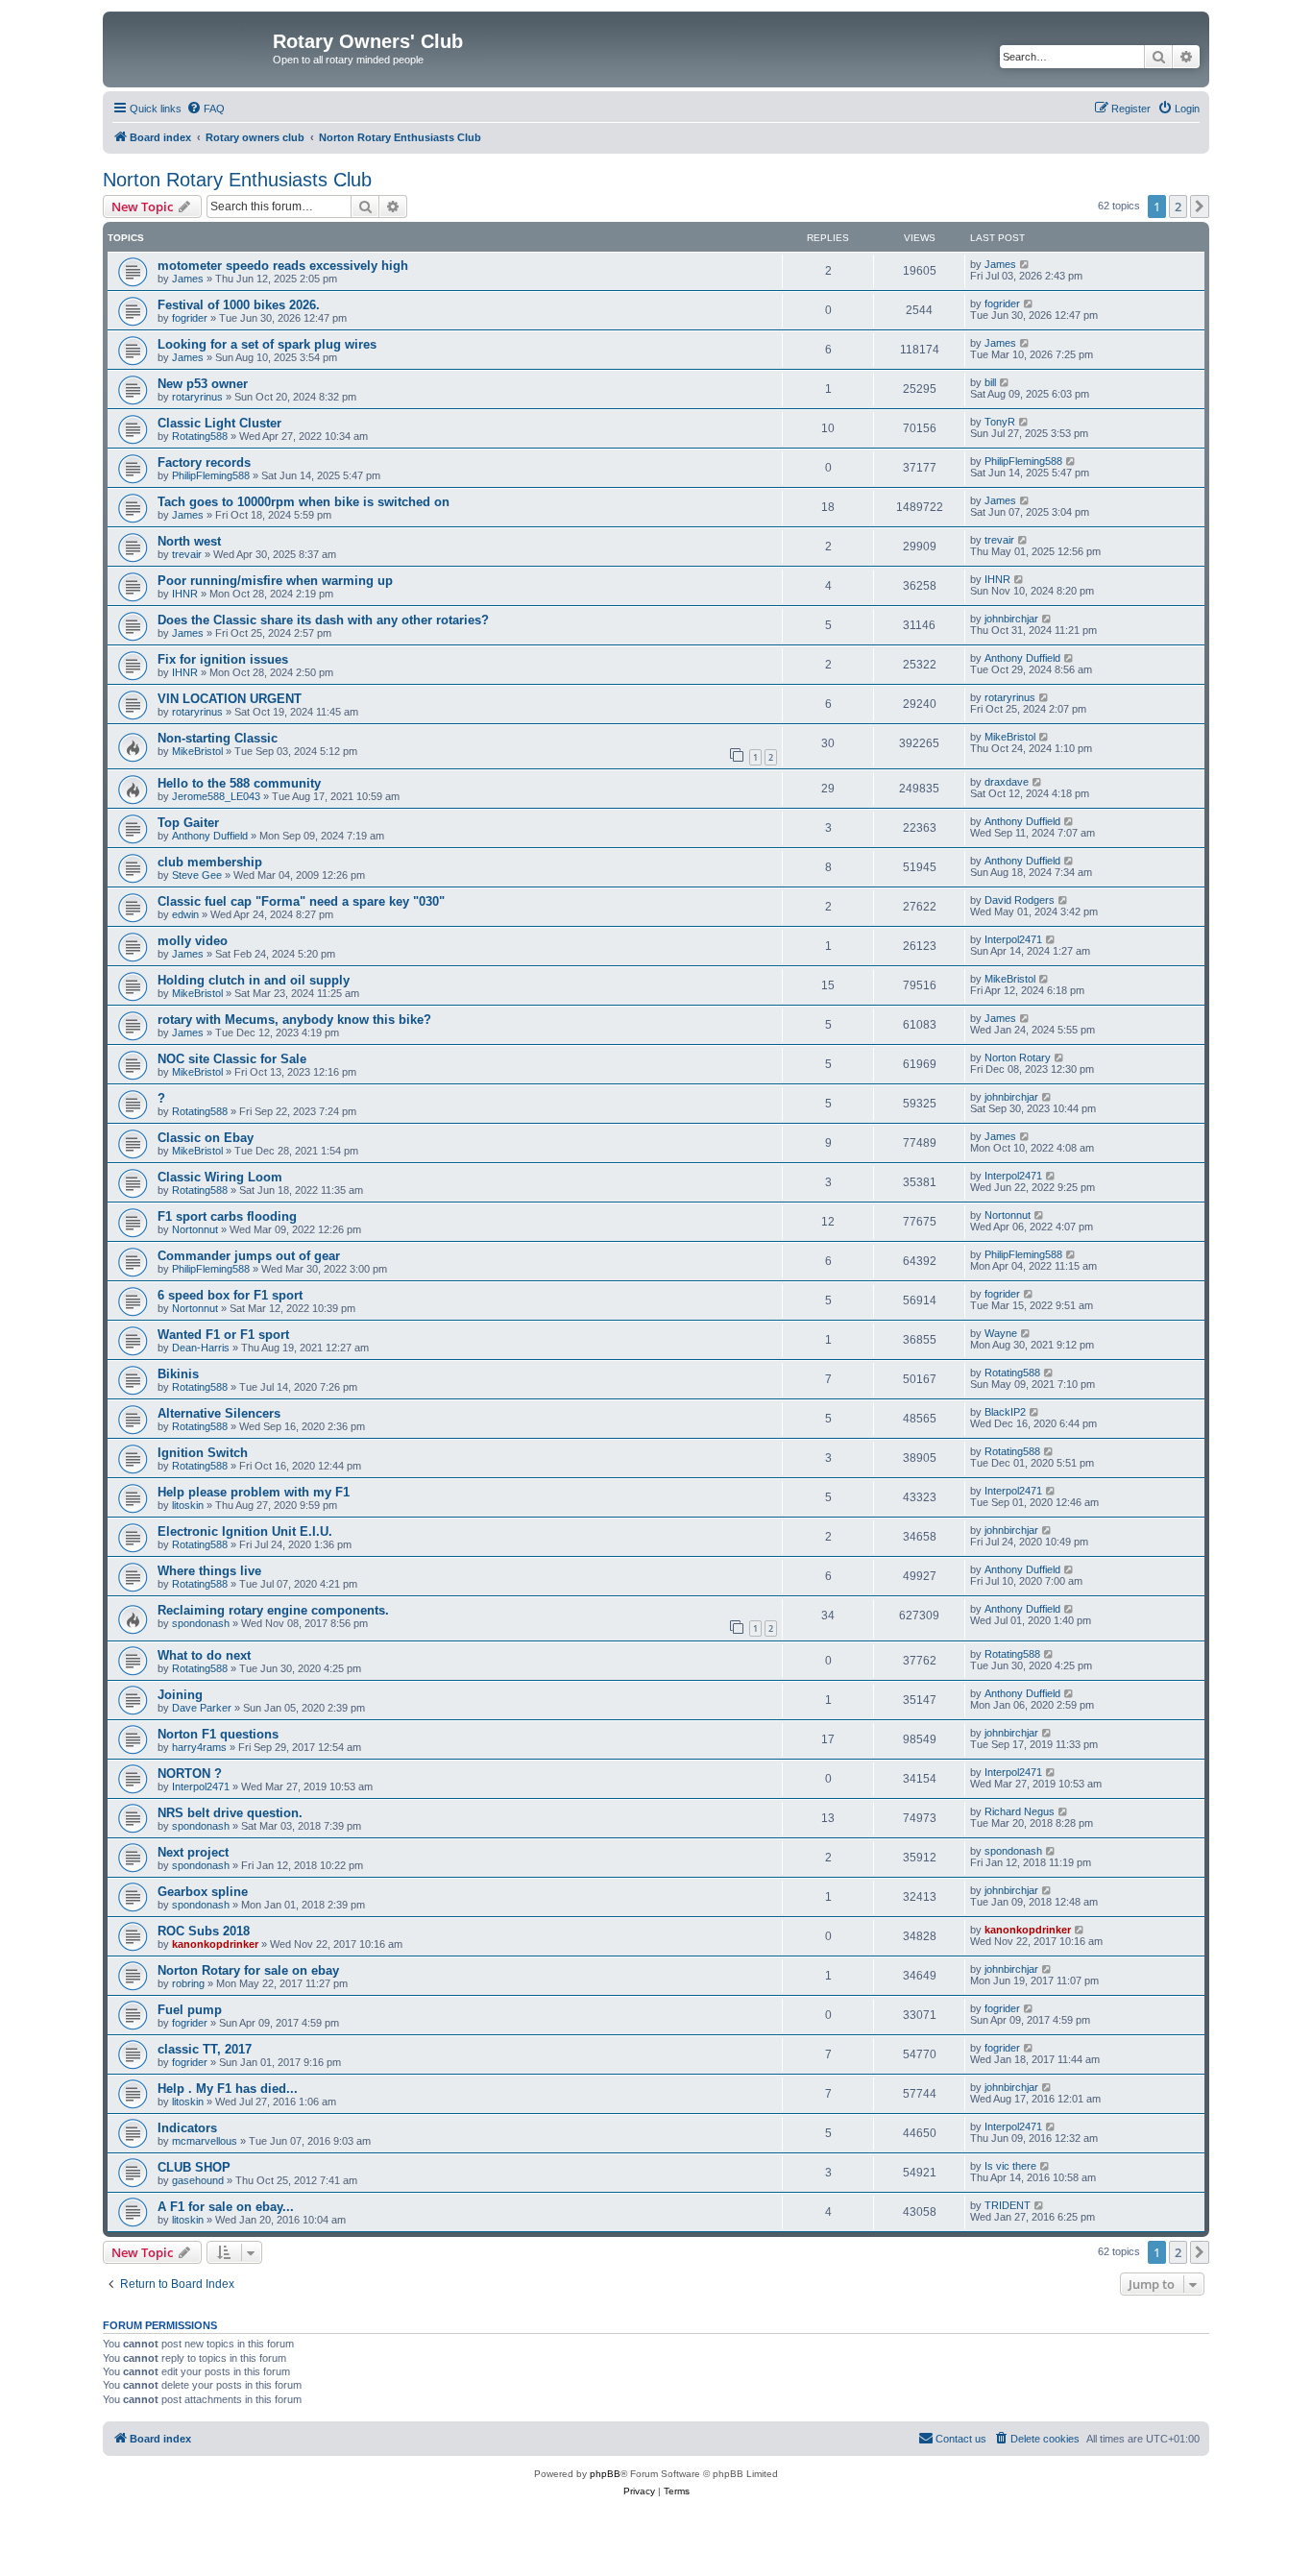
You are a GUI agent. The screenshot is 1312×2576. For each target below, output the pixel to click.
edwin (185, 914)
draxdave (1007, 782)
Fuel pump (190, 2010)
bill (990, 382)
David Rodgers (1020, 900)
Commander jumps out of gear (249, 1256)
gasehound (198, 2180)
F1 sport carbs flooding (227, 1216)
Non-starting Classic (218, 738)
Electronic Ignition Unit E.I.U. (245, 1531)
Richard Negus (1020, 1811)
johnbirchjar (1011, 619)
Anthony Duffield (1022, 658)
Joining (180, 1695)
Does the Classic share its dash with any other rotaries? (323, 620)
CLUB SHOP (194, 2167)
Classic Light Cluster (219, 423)
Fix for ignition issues (223, 659)
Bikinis (178, 1374)
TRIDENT (1008, 2205)
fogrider (190, 318)
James (188, 279)
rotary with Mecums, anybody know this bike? (294, 1020)
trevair (187, 554)
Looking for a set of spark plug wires (267, 344)
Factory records (204, 462)
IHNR (185, 594)
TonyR (1000, 422)
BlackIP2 (1005, 1412)
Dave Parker (202, 1708)
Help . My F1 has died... (228, 2089)
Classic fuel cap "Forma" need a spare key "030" (301, 901)
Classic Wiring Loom (220, 1177)
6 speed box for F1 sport (230, 1295)
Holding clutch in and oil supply (254, 980)
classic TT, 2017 (205, 2049)
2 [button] (1178, 207)
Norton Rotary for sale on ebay (248, 1970)
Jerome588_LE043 (216, 796)
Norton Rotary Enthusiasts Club (237, 180)
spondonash (201, 1623)
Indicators (187, 2128)
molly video (193, 941)
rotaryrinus (197, 397)
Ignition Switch (203, 1453)
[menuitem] (206, 109)
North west (189, 541)
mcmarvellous (205, 2141)
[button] (1200, 207)
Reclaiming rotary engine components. (273, 1610)
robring (188, 1983)
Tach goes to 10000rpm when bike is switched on (304, 502)
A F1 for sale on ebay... (226, 2207)
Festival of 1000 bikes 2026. (239, 305)
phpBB (605, 2474)
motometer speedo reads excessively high (283, 266)
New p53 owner (203, 384)
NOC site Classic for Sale (232, 1059)
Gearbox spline (203, 1892)
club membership (210, 862)
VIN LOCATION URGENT (230, 699)
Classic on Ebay (206, 1138)
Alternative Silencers (219, 1413)
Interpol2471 (1013, 939)
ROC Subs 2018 (204, 1931)
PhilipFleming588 (211, 475)
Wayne (1001, 1333)
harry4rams (199, 1747)
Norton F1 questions (218, 1734)
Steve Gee (197, 875)
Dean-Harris (201, 1348)
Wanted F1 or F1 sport (223, 1335)
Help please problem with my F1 (254, 1492)
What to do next (204, 1655)
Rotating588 (200, 436)
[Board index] (190, 47)
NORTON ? (190, 1774)
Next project (193, 1852)
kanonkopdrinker (215, 1944)
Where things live (209, 1571)
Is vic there (1010, 2166)
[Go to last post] (1025, 264)
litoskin (188, 1505)
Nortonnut (195, 1229)
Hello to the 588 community (239, 783)
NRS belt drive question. (230, 1813)
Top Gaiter (188, 823)
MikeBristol (197, 751)
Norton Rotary (1018, 1057)
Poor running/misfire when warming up (275, 581)
